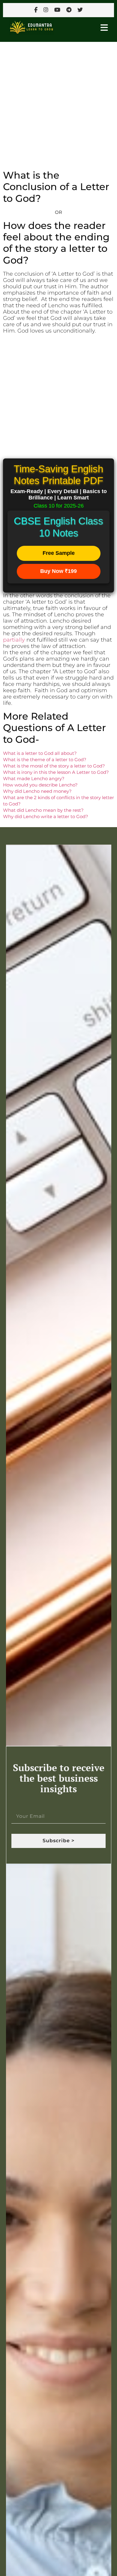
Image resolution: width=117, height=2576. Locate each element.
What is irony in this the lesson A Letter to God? (56, 772)
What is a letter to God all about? (40, 753)
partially (15, 640)
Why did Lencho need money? (37, 791)
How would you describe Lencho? (40, 785)
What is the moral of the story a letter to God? (54, 766)
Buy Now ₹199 (58, 571)
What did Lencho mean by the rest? (43, 810)
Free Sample (59, 553)
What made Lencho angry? (34, 778)
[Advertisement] (58, 103)
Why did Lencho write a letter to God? (46, 816)
